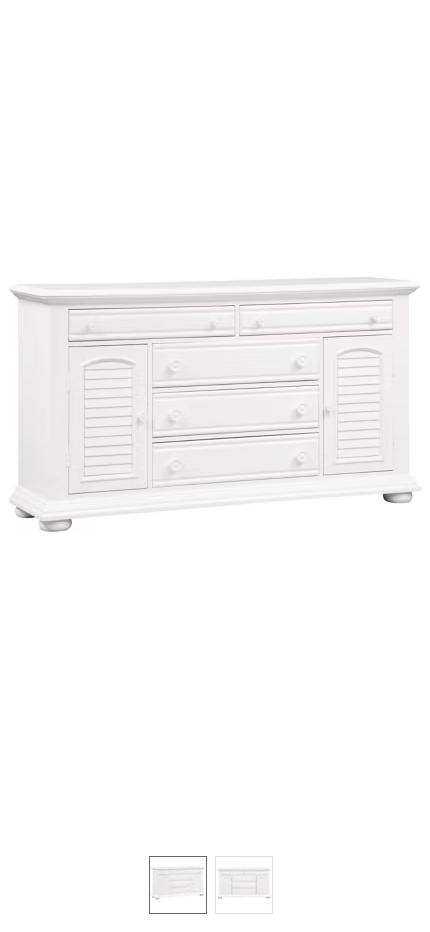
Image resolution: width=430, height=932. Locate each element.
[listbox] (215, 884)
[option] (178, 885)
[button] (215, 418)
